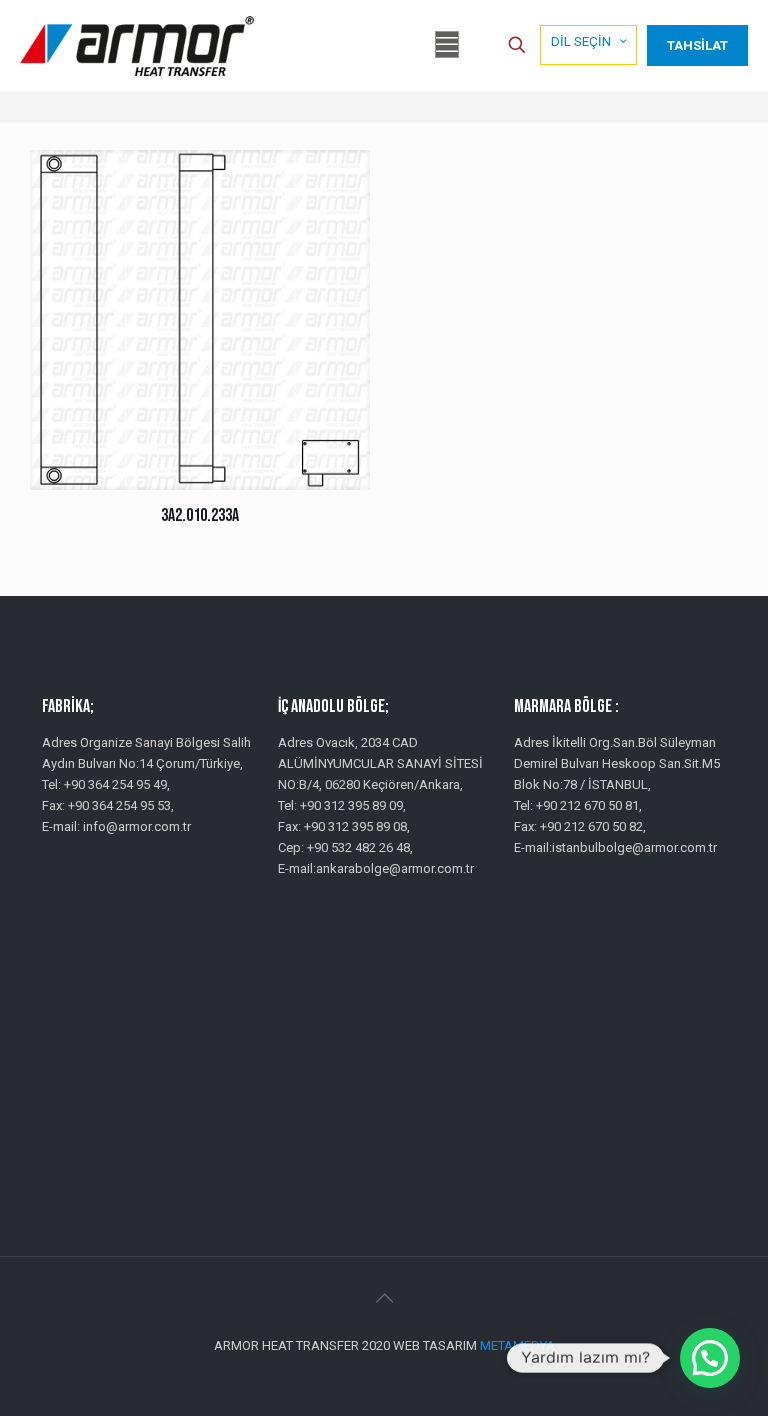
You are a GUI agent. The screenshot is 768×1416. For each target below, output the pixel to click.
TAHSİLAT (697, 45)
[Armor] (137, 45)
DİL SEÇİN (581, 41)
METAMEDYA (517, 1345)
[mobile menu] (447, 45)
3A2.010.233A (200, 515)
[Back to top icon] (384, 1298)
